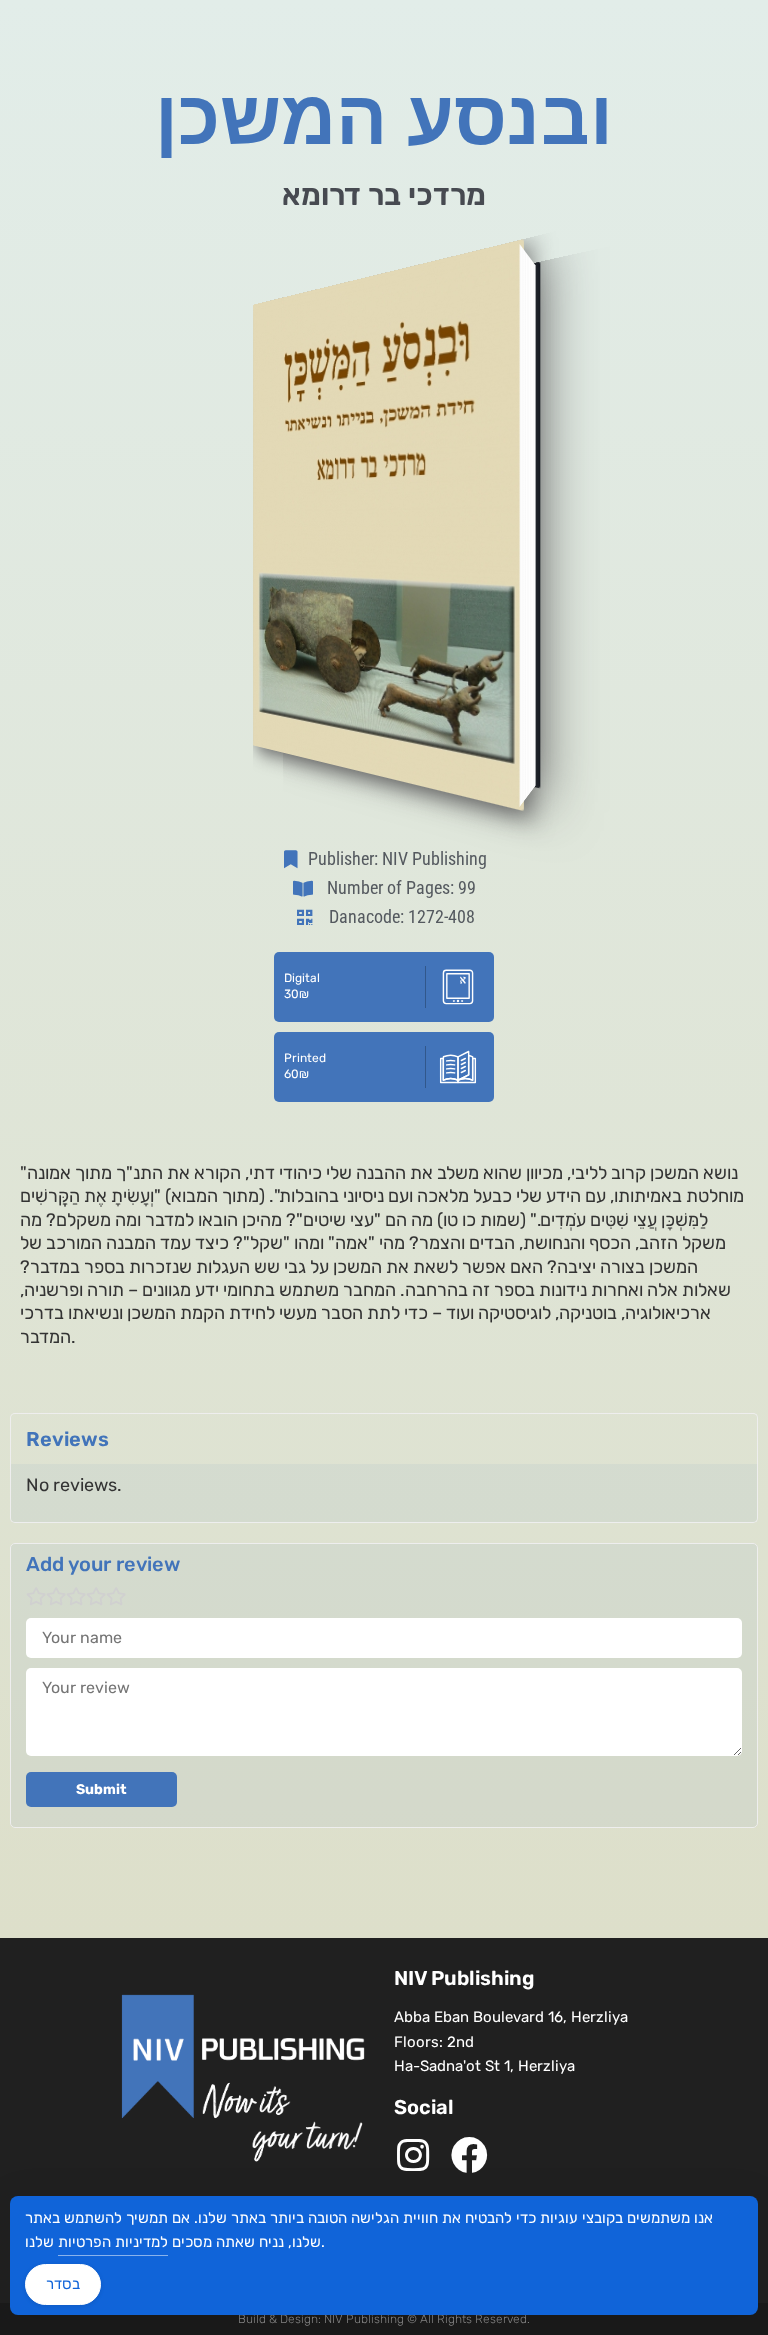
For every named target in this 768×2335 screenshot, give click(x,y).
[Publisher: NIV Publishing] (295, 859)
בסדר (63, 2284)
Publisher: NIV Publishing (397, 858)
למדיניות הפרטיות (113, 2242)
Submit (101, 1789)
